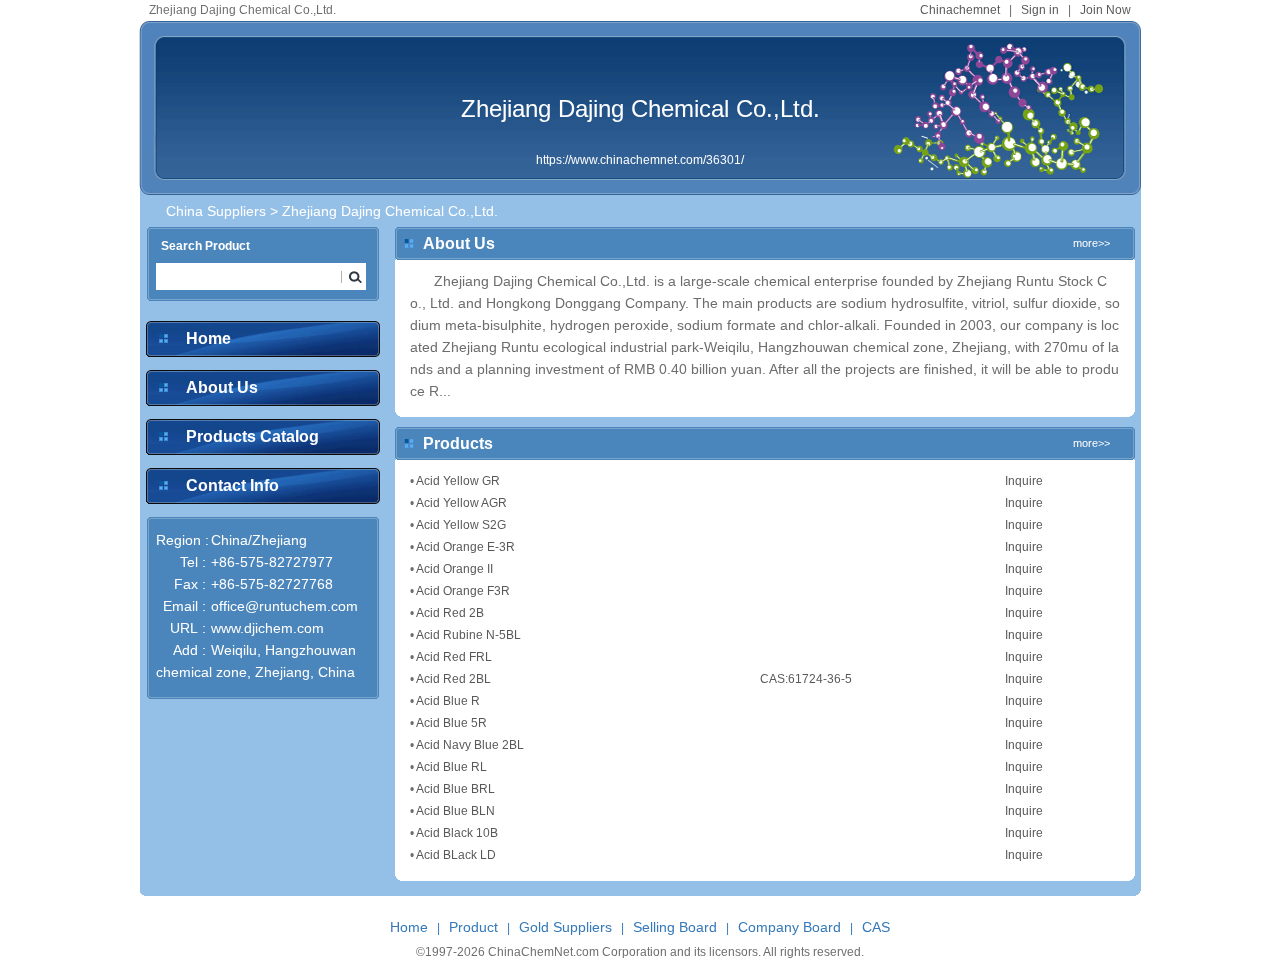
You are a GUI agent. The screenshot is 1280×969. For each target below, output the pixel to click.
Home (208, 338)
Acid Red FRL (454, 657)
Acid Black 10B (457, 833)
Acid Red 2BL (453, 679)
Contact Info (232, 485)
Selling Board (675, 927)
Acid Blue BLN (455, 811)
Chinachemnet (960, 10)
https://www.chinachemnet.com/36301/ (640, 160)
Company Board (789, 927)
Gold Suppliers (565, 927)
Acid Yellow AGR (461, 503)
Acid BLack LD (456, 855)
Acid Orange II (454, 569)
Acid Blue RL (451, 767)
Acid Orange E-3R (465, 547)
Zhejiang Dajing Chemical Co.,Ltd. (640, 108)
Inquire (1024, 481)
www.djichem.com (267, 628)
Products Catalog (252, 436)
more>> (1091, 243)
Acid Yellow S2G (461, 525)
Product (473, 927)
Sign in (1040, 10)
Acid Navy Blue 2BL (470, 745)
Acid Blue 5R (451, 723)
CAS (876, 927)
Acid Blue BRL (455, 789)
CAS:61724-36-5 (806, 679)
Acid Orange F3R (463, 591)
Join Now (1105, 10)
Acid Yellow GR (458, 481)
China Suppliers (216, 211)
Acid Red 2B (450, 613)
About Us (222, 387)
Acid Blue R (448, 701)
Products (458, 443)
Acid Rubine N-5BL (468, 635)
